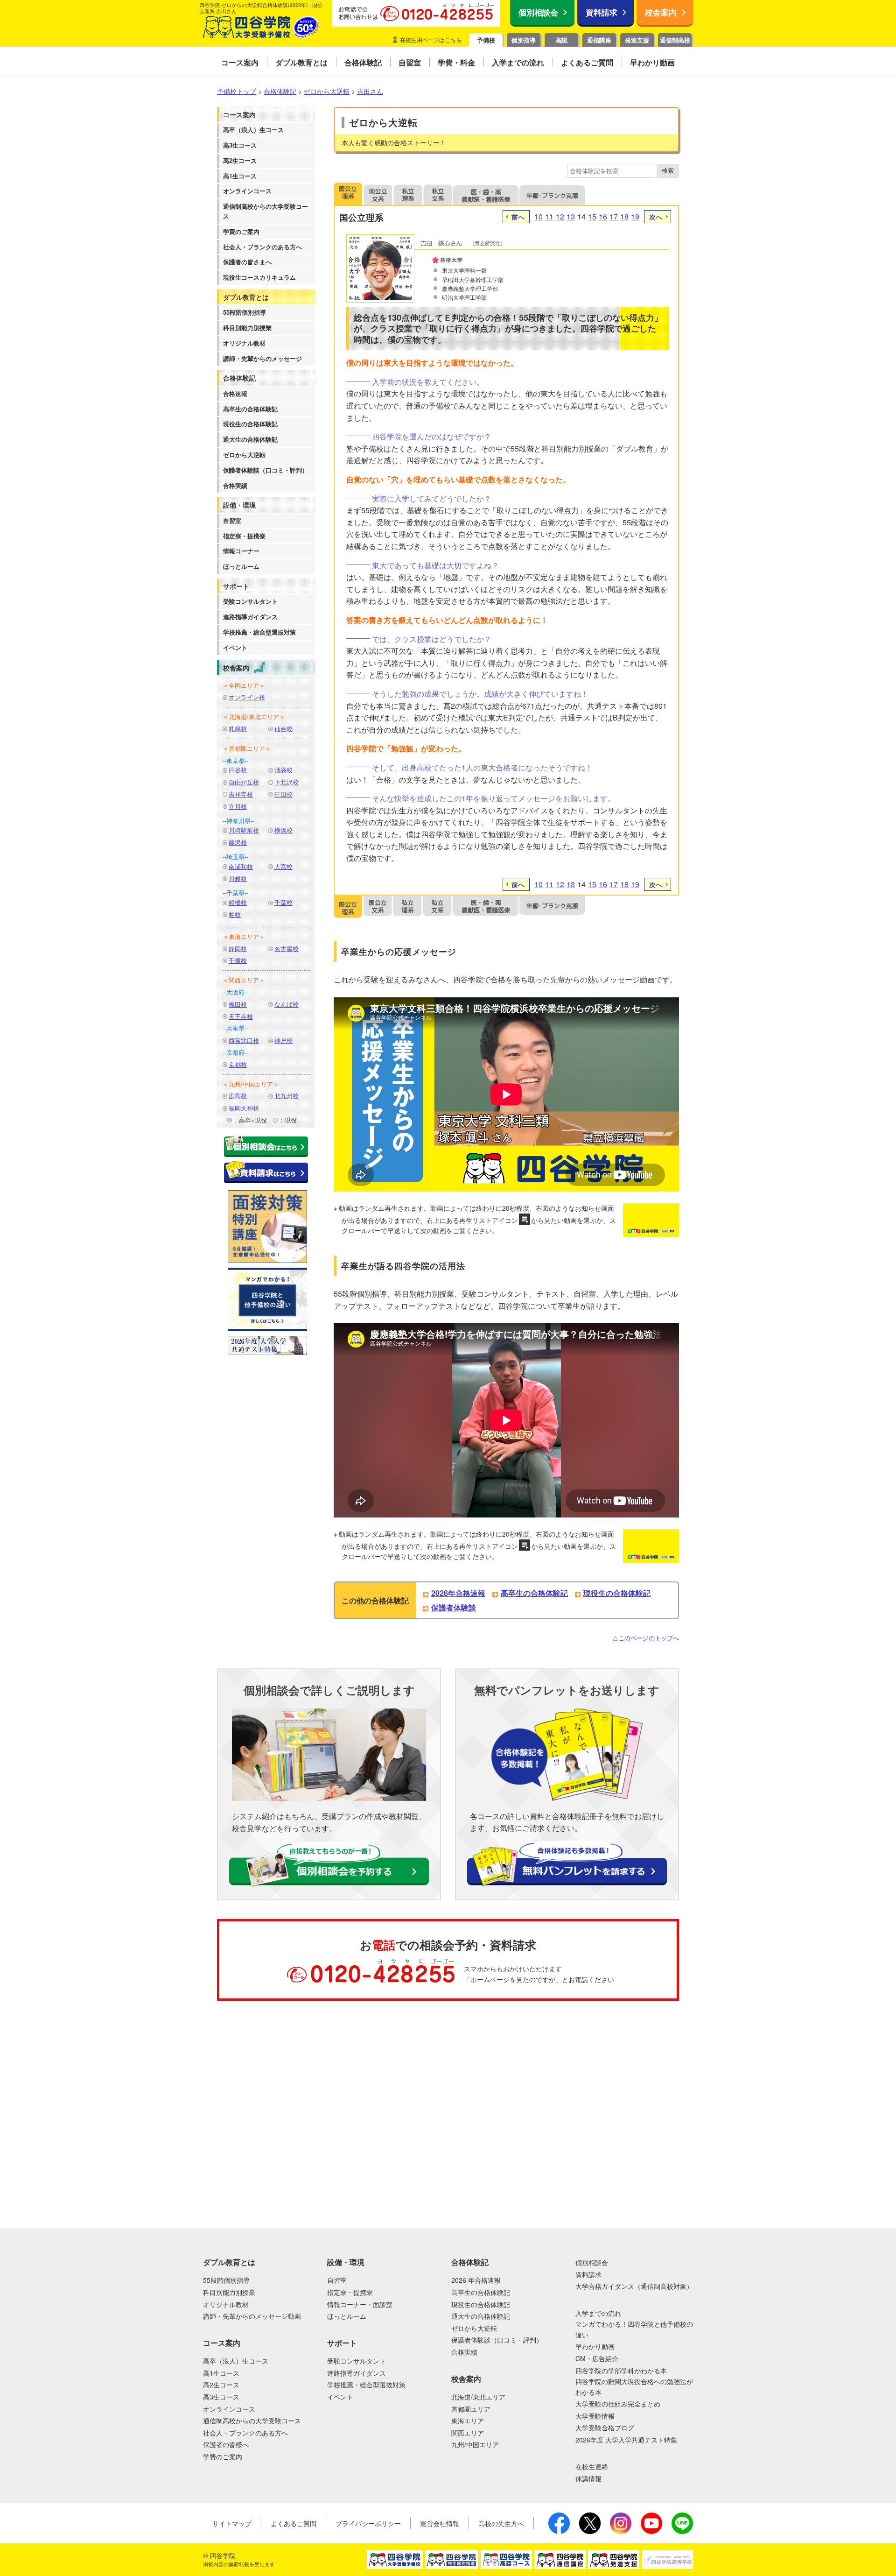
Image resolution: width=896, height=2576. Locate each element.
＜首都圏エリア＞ (247, 748)
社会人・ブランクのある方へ (262, 247)
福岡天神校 (244, 1108)
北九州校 (287, 1096)
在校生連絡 (592, 2466)
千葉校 (283, 902)
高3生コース (240, 145)
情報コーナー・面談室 (360, 2304)
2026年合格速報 (458, 1593)
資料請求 (602, 12)
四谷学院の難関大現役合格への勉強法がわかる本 (634, 2386)
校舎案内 (661, 12)
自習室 (232, 520)
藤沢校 (238, 842)
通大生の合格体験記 (250, 439)
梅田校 (238, 1004)
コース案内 (239, 114)
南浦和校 (241, 866)
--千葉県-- (235, 893)
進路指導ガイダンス (250, 617)
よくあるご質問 (294, 2523)
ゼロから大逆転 (244, 455)
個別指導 (524, 40)
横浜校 (283, 830)
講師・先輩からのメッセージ (262, 358)
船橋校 (238, 902)
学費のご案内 (241, 231)
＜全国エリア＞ (244, 685)
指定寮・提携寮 (244, 536)
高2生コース (240, 160)
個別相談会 (538, 12)
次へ (656, 217)
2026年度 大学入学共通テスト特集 (626, 2440)
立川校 (238, 806)
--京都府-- (235, 1052)
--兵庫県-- (235, 1028)
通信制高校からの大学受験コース (266, 211)
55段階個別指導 (245, 312)
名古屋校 (287, 949)
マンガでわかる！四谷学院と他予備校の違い (634, 2329)
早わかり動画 (595, 2346)
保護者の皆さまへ (247, 262)
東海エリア (468, 2421)
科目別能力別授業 (247, 328)
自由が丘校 (244, 782)
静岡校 (238, 949)
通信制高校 (675, 40)
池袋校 (283, 770)
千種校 (238, 960)
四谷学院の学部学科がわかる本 (621, 2371)
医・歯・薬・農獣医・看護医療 (486, 194)
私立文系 (438, 194)
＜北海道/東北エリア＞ (254, 716)
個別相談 (49, 2047)
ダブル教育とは (246, 297)
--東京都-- (235, 760)
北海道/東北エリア (478, 2397)
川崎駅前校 (244, 830)
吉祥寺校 (241, 794)
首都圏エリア (471, 2409)
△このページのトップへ (646, 1638)
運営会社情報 (440, 2523)
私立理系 (408, 194)
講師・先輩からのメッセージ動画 (252, 2316)
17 (614, 216)
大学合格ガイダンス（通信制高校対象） (634, 2286)
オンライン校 (247, 697)
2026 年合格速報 (476, 2280)
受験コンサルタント (250, 601)
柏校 (235, 914)
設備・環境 (239, 505)
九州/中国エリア (475, 2444)
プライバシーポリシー (368, 2523)
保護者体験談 (454, 1607)
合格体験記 (239, 378)
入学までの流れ (598, 2313)
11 (549, 216)
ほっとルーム (241, 566)
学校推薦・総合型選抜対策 (259, 632)
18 (624, 216)
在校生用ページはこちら (431, 39)
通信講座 (599, 40)
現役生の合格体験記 (250, 424)
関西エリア (468, 2433)
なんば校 (287, 1004)
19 (635, 216)
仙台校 (283, 729)
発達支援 (637, 40)
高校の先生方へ (501, 2523)
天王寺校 (241, 1016)
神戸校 (283, 1040)
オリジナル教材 (244, 343)
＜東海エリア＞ (244, 936)
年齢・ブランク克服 (552, 194)
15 (592, 216)
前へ (518, 217)
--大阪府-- (235, 992)
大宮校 (283, 866)
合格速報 (235, 393)
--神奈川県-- (238, 821)
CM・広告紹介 (597, 2358)
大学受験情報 (595, 2416)
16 (603, 216)
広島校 (238, 1096)
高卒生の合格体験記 (250, 409)
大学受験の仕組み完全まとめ (618, 2404)
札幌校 (238, 729)
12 (560, 216)
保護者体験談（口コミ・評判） (266, 470)
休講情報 (588, 2478)
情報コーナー (241, 551)
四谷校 (238, 770)
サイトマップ (232, 2523)
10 (539, 216)
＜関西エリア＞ (244, 980)
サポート (236, 586)
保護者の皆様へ (226, 2444)
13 (571, 216)
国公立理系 (348, 194)
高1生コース (240, 176)
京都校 (238, 1064)
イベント (235, 647)
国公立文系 (378, 194)
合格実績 (235, 485)
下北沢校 (287, 782)
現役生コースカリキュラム (259, 277)
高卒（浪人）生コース (253, 130)
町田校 (283, 794)
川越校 (238, 879)
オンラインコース (247, 191)
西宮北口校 (244, 1040)
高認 (561, 40)
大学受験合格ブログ (605, 2428)
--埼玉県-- (235, 857)
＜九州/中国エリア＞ (251, 1084)
